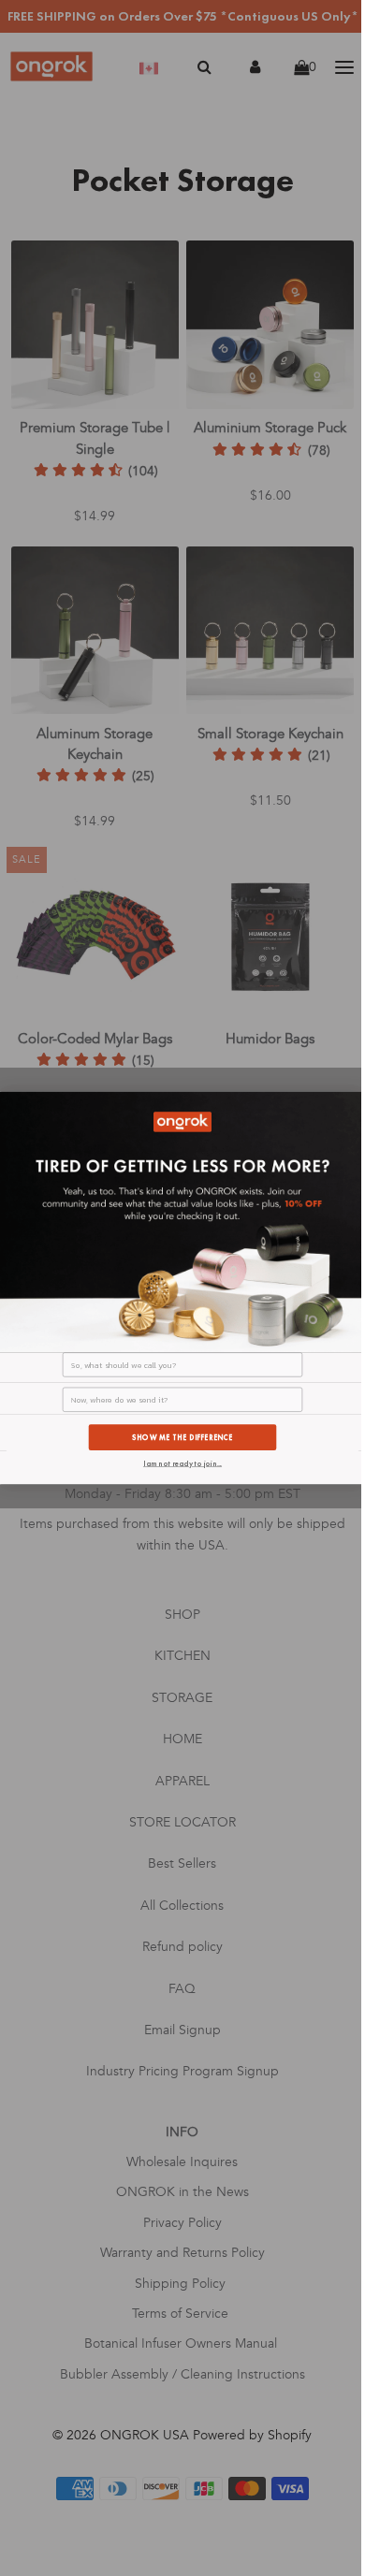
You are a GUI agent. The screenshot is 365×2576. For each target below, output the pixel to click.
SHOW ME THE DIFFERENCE (182, 1437)
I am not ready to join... (182, 1463)
